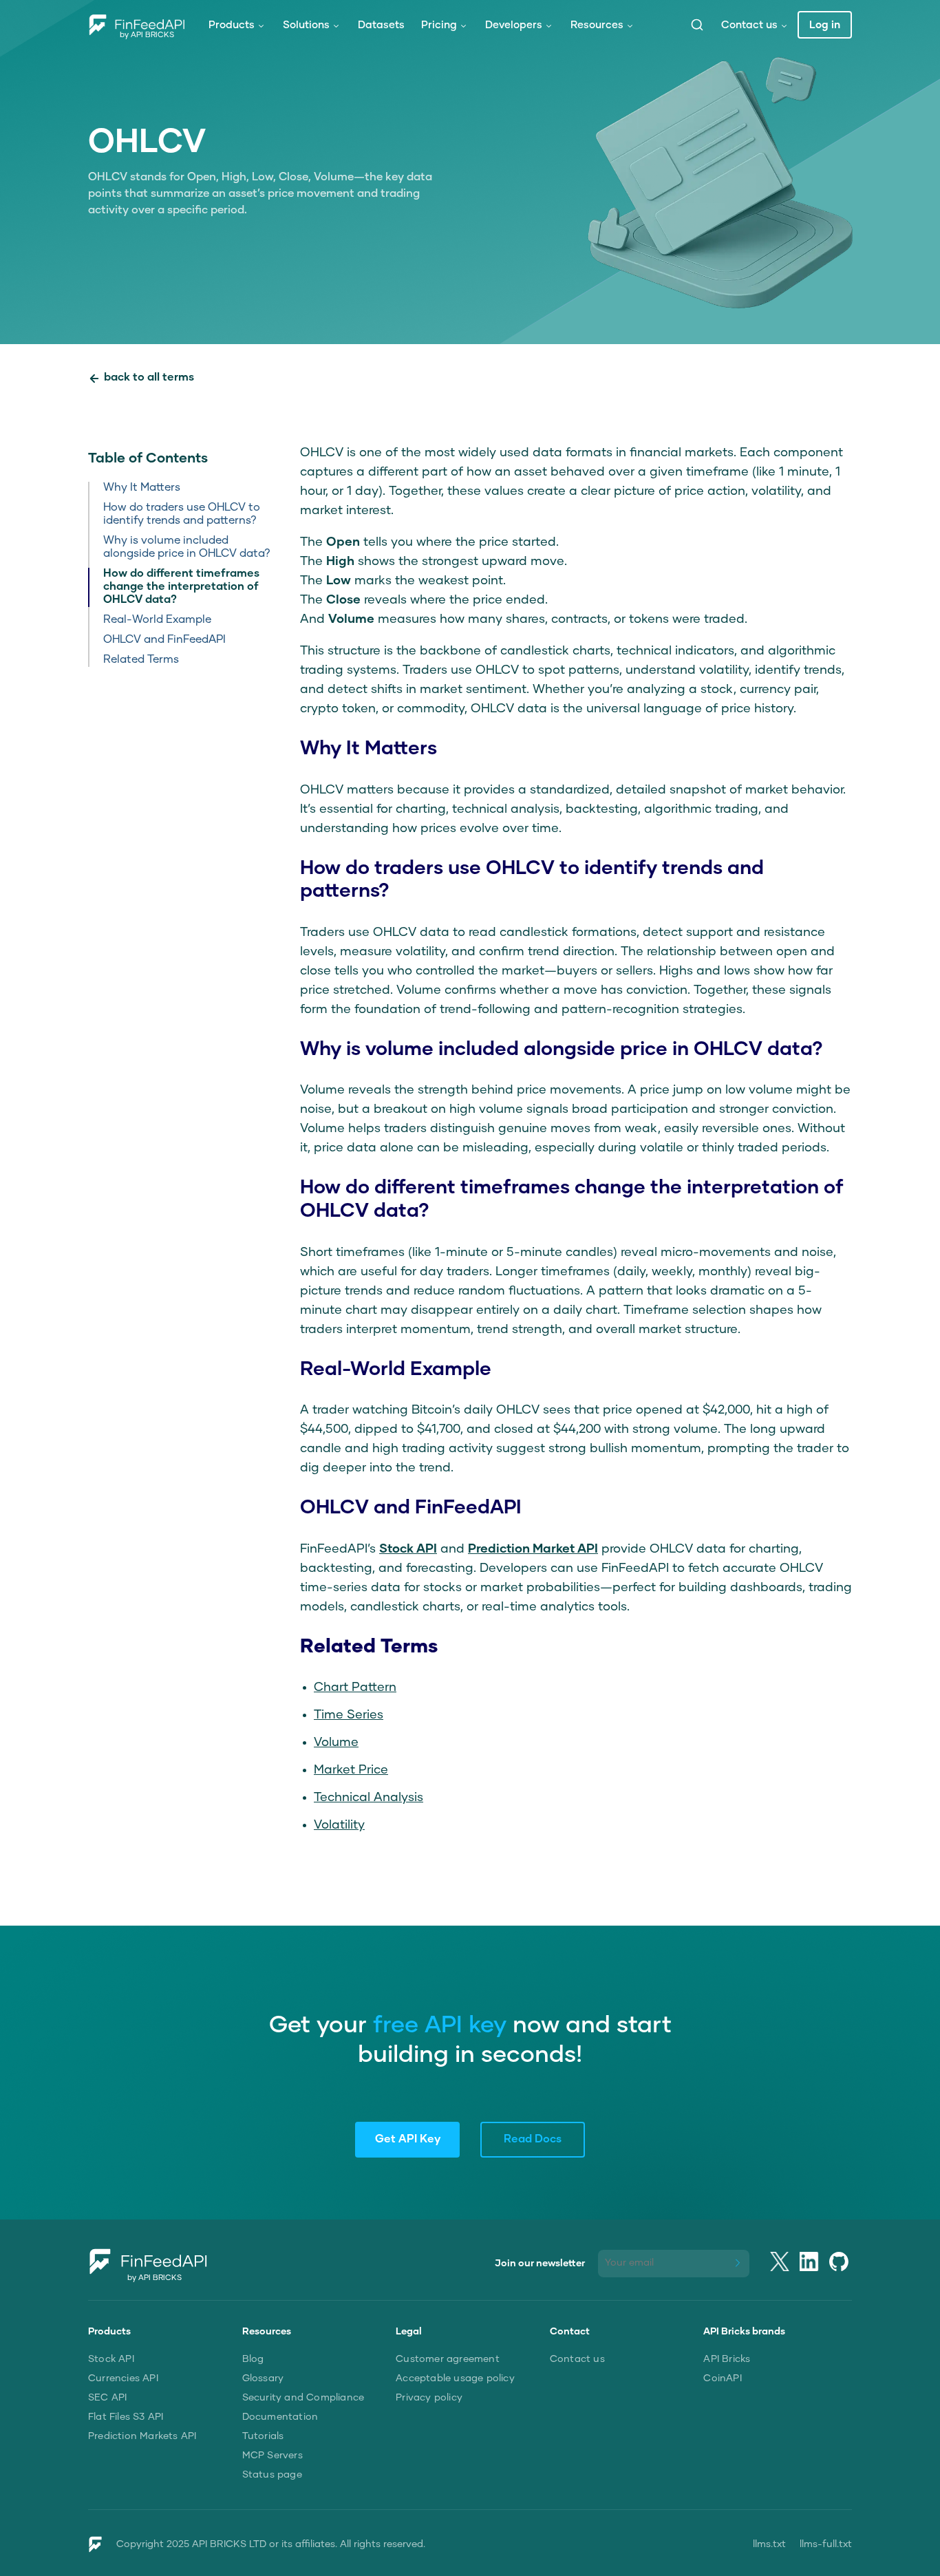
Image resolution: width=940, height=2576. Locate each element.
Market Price (351, 1770)
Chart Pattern (355, 1688)
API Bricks (727, 2359)
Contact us (749, 25)
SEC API (107, 2398)
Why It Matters (142, 488)
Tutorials (263, 2436)
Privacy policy (429, 2398)
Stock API (111, 2359)
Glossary (263, 2378)
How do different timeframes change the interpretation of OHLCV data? (181, 587)
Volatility (339, 1825)
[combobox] (697, 25)
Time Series (349, 1715)
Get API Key (408, 2140)
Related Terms (141, 660)
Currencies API (123, 2378)
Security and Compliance (303, 2398)
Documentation (280, 2417)
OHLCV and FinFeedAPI (164, 640)
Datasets (381, 25)
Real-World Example (157, 620)
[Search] (697, 25)
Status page (272, 2475)
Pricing (439, 25)
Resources (597, 25)
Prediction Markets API (142, 2436)
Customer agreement (448, 2359)
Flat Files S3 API (126, 2417)
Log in (825, 25)
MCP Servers (273, 2456)
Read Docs (533, 2140)
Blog (253, 2359)
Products (232, 25)
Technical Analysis (368, 1798)
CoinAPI (722, 2378)
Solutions (306, 25)
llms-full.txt (826, 2544)
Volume (336, 1743)
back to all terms (149, 378)
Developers (514, 25)
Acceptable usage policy (455, 2378)
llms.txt (769, 2544)
